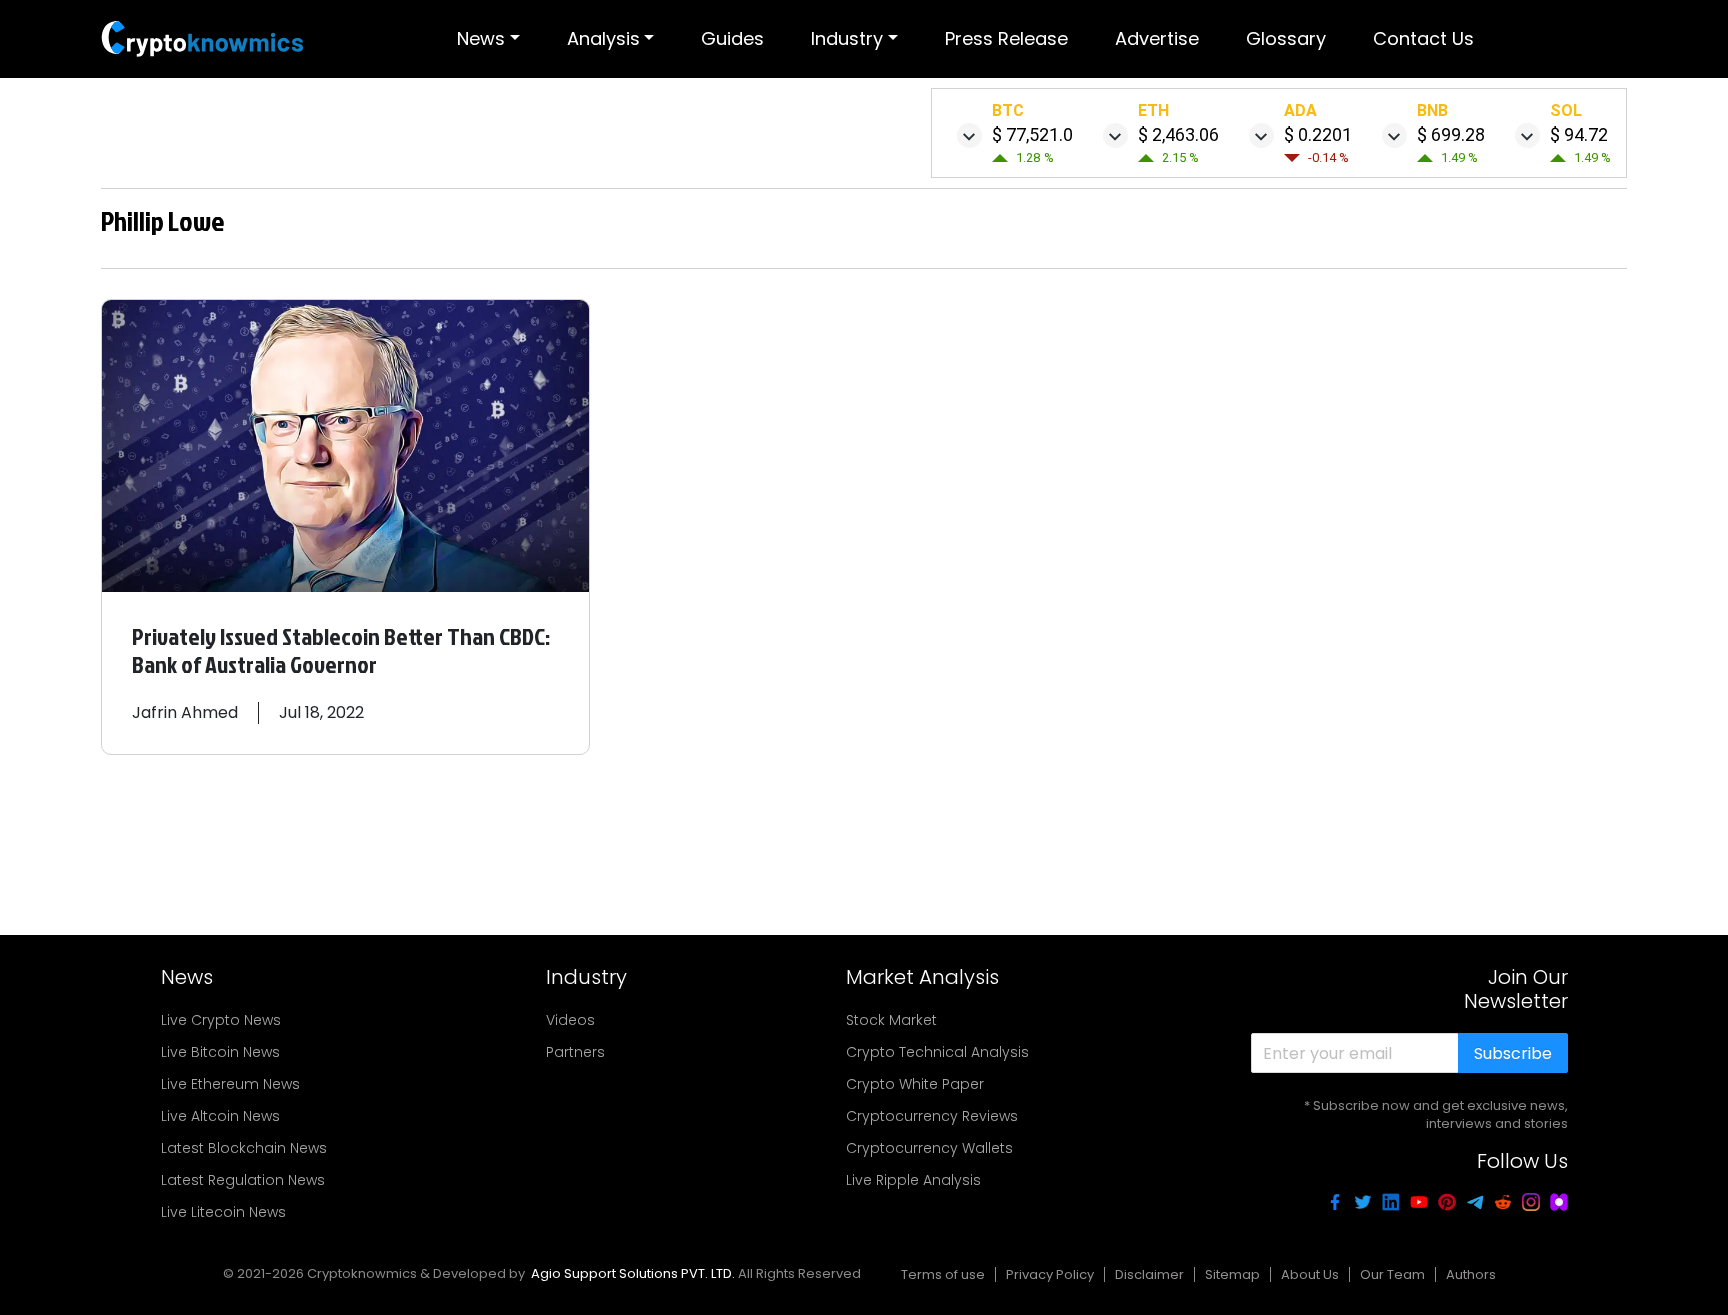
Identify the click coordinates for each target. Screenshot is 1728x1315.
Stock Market (891, 1020)
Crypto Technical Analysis (937, 1052)
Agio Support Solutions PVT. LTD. (633, 1273)
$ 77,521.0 (1032, 134)
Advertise (1157, 38)
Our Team (1392, 1274)
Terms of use (943, 1274)
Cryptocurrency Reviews (932, 1116)
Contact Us (1423, 38)
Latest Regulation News (243, 1180)
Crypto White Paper (915, 1084)
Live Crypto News (221, 1020)
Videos (570, 1020)
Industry (847, 38)
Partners (575, 1052)
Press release (1006, 38)
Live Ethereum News (230, 1084)
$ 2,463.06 (1178, 134)
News (481, 38)
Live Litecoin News (223, 1212)
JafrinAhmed (185, 712)
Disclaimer (1149, 1274)
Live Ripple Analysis (913, 1180)
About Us (1310, 1274)
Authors (1471, 1274)
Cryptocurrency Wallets (929, 1148)
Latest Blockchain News (244, 1148)
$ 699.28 (1451, 134)
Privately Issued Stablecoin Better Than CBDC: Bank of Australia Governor (341, 650)
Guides (732, 38)
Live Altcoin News (220, 1116)
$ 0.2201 (1318, 134)
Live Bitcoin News (220, 1052)
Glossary (1286, 38)
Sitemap (1232, 1274)
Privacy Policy (1050, 1274)
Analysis (603, 38)
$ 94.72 (1579, 134)
